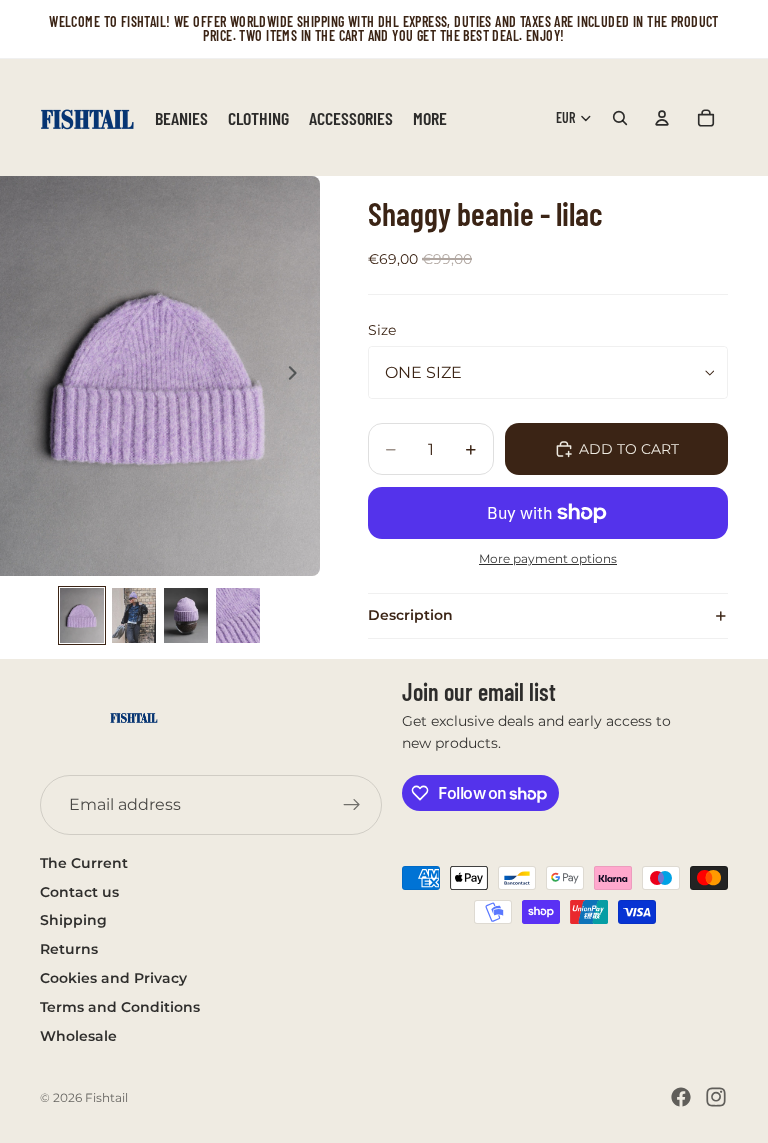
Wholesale (78, 1036)
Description (410, 615)
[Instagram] (716, 1097)
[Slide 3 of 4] (186, 615)
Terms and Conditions (120, 1007)
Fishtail (106, 1097)
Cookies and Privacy (113, 978)
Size (382, 330)
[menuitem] (430, 117)
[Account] (662, 118)
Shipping (73, 920)
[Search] (620, 118)
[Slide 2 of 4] (134, 615)
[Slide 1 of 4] (82, 615)
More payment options (548, 559)
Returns (69, 949)
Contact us (79, 892)
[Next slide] (298, 376)
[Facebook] (681, 1097)
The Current (84, 863)
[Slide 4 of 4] (238, 615)
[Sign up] (352, 805)
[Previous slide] (22, 376)
